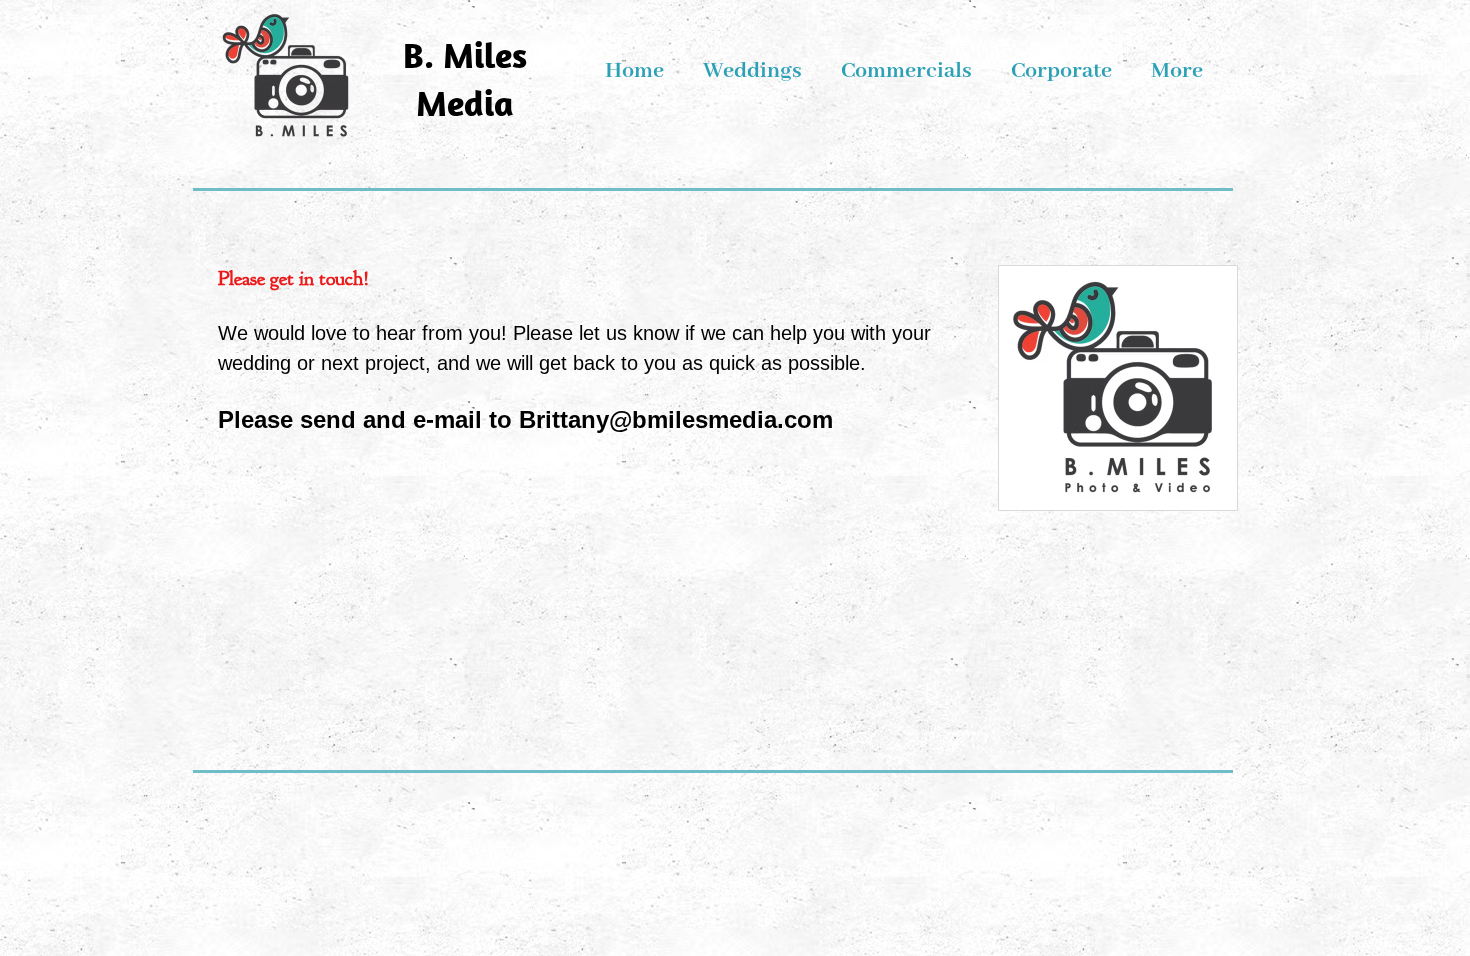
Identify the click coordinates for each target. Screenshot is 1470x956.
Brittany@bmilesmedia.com (676, 419)
